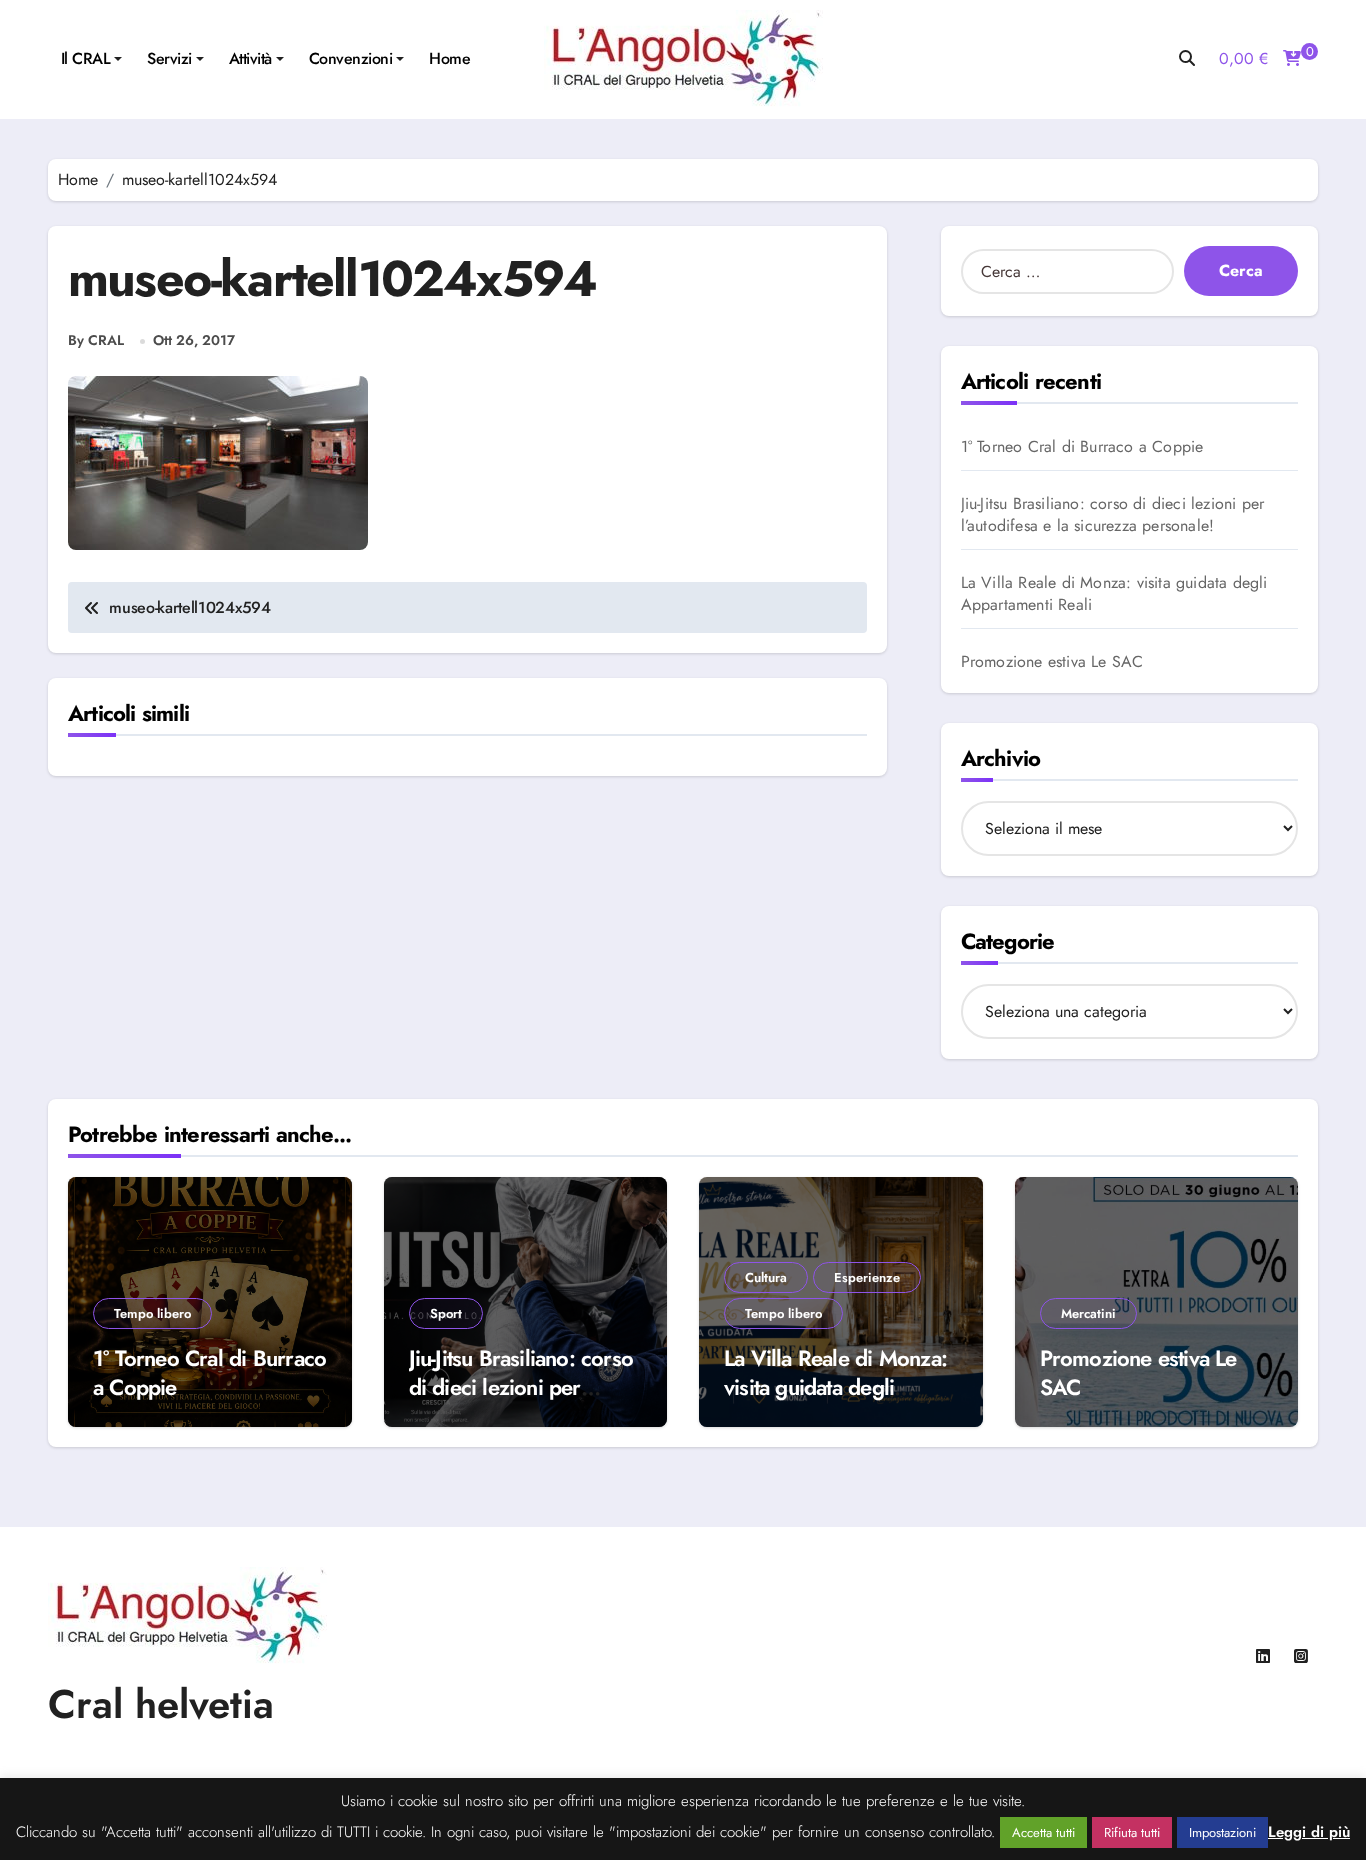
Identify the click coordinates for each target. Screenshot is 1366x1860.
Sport (446, 1313)
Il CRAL (86, 58)
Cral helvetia (161, 1704)
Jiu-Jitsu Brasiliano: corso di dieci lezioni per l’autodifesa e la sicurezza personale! (1113, 515)
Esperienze (867, 1277)
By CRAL (96, 340)
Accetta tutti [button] (1043, 1832)
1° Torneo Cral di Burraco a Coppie (1082, 447)
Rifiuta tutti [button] (1132, 1832)
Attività (250, 58)
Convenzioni (351, 58)
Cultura (766, 1277)
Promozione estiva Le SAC (1052, 662)
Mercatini (1088, 1313)
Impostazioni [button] (1222, 1832)
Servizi (169, 58)
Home (449, 58)
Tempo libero (152, 1313)
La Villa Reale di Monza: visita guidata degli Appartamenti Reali (1114, 594)
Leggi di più (1309, 1832)
